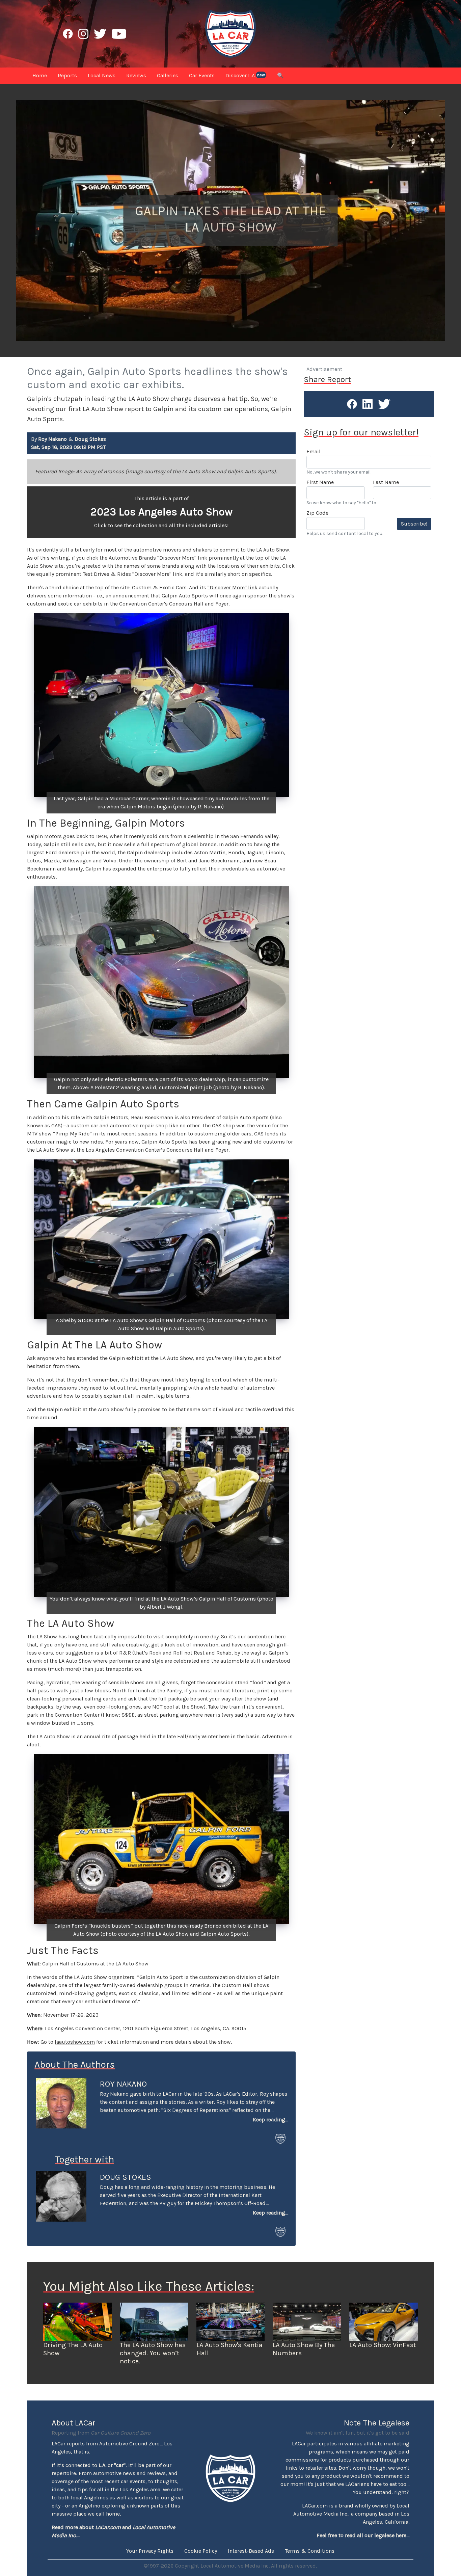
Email (314, 451)
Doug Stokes (126, 2177)
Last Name (386, 482)
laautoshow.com (75, 2042)
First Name (320, 482)
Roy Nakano (123, 2084)
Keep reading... (270, 2119)
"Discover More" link (233, 587)
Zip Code (317, 513)
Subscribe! (414, 524)
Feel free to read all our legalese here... (363, 2535)
